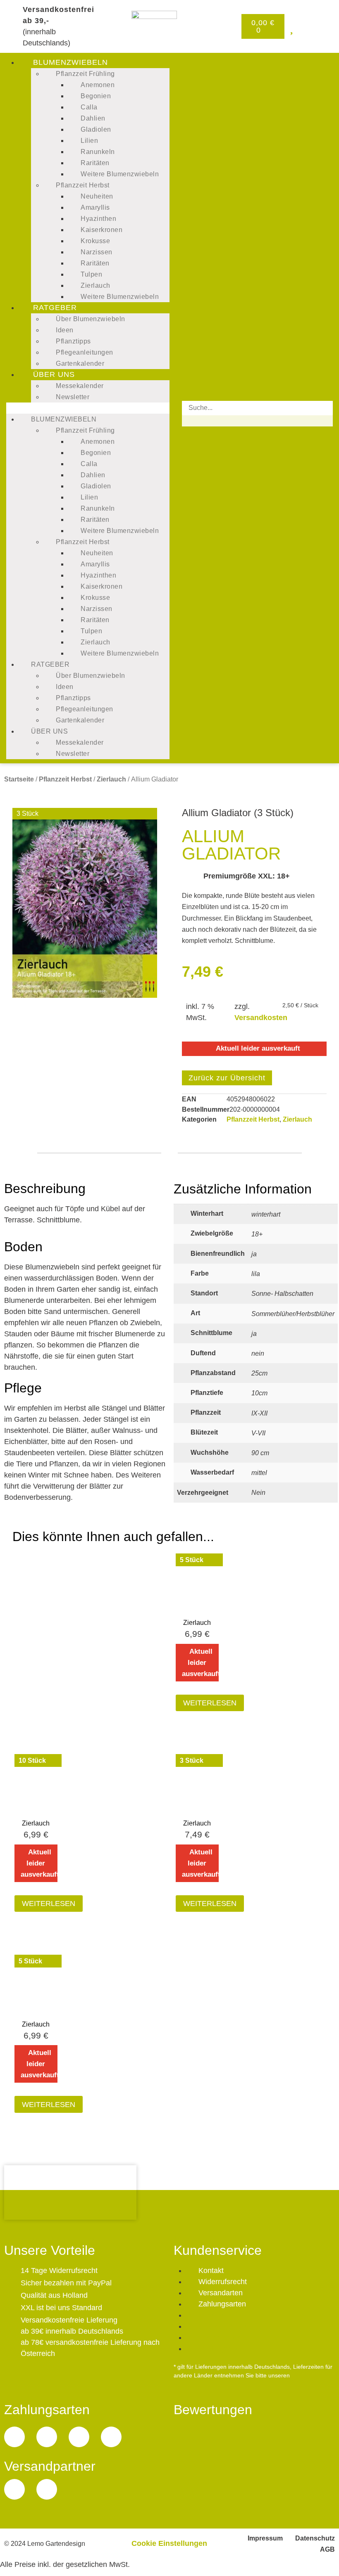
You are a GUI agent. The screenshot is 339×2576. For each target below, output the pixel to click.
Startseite (19, 779)
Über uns (54, 374)
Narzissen (97, 252)
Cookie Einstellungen (169, 2543)
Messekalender (80, 386)
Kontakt (211, 2271)
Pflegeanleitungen (85, 352)
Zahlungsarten (222, 2304)
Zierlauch (95, 285)
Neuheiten (97, 196)
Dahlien (93, 118)
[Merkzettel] (291, 28)
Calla (89, 107)
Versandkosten (261, 1018)
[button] (88, 408)
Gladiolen (96, 129)
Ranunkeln (98, 152)
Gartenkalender (80, 363)
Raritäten (95, 163)
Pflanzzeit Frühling (85, 74)
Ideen (65, 330)
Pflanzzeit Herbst (83, 185)
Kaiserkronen (101, 230)
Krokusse (95, 241)
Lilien (89, 141)
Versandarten (221, 2293)
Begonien (96, 96)
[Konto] (323, 28)
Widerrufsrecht (223, 2282)
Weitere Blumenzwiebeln (120, 174)
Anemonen (98, 85)
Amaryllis (95, 207)
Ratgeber (55, 308)
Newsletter (73, 397)
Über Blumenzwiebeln (91, 319)
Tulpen (91, 274)
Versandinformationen (205, 2384)
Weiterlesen (210, 1703)
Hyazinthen (98, 219)
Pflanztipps (73, 341)
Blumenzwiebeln (70, 62)
